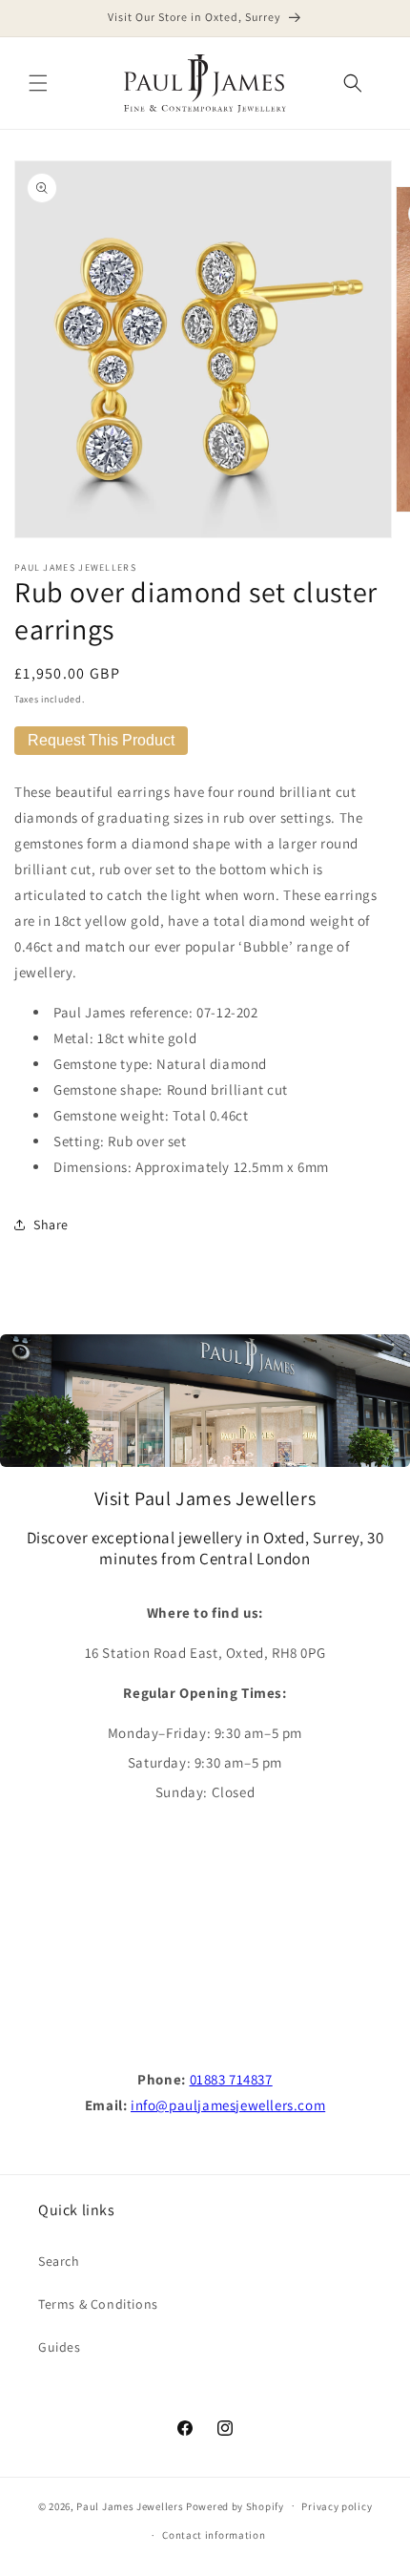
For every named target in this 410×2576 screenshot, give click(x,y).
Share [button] (51, 1225)
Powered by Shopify (235, 2505)
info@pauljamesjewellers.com (228, 2105)
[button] (38, 83)
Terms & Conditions (98, 2304)
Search (59, 2261)
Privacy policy (337, 2506)
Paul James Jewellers (130, 2505)
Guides (60, 2347)
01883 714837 (231, 2079)
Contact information (214, 2535)
